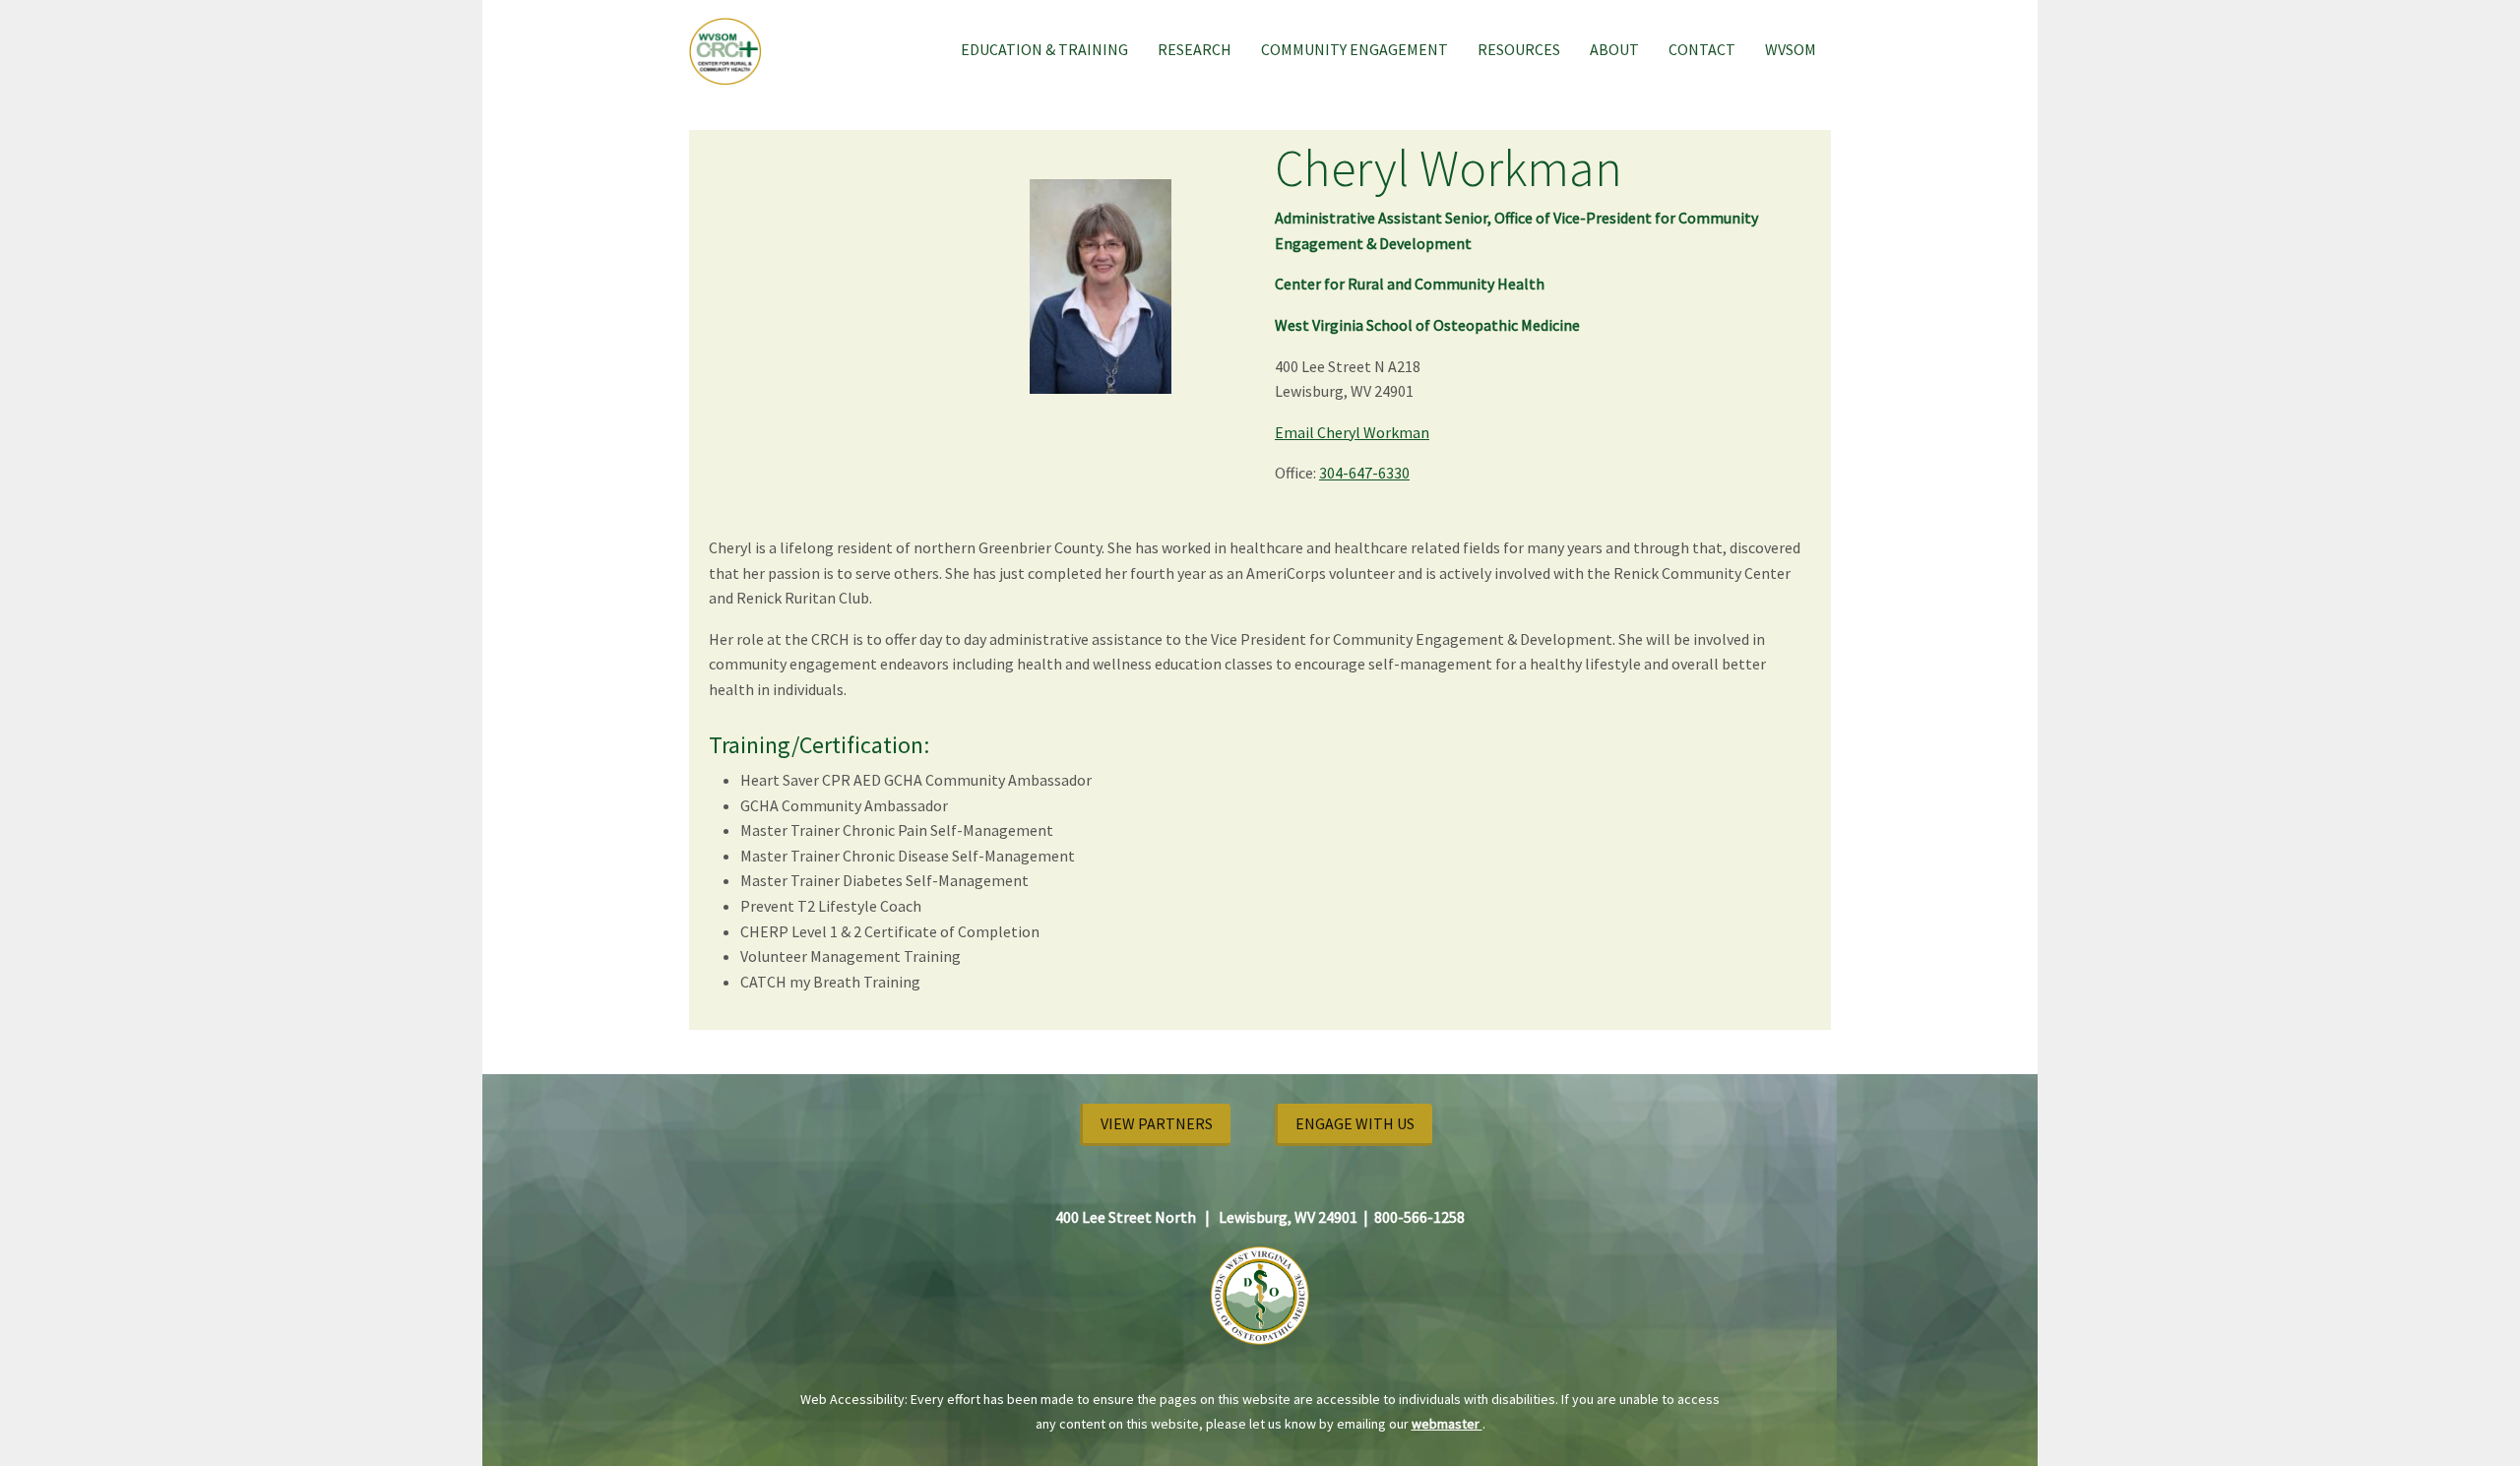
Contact (1702, 49)
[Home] (732, 50)
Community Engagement (1354, 49)
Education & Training (1044, 49)
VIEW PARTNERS (1157, 1123)
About (1614, 49)
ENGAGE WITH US (1355, 1123)
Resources (1519, 49)
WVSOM (1791, 49)
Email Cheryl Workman (1352, 432)
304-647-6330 (1364, 473)
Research (1195, 49)
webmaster (1447, 1424)
